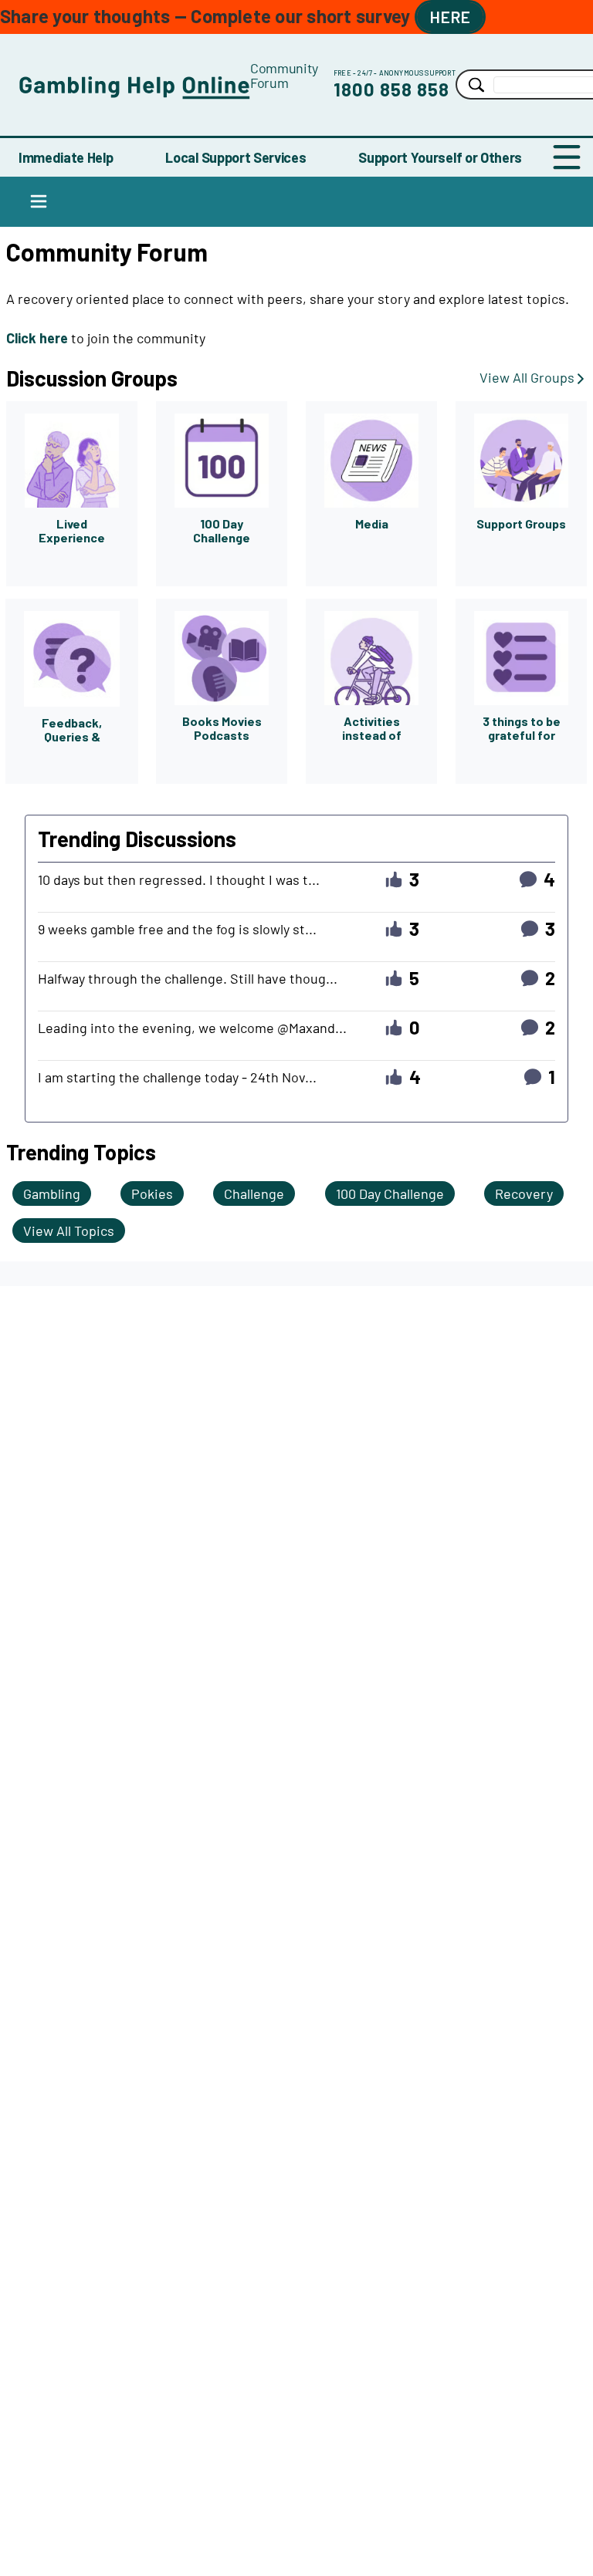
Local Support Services (236, 157)
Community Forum (284, 75)
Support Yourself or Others (440, 157)
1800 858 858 (391, 89)
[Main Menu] (567, 157)
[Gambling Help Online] (134, 84)
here (450, 17)
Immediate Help (66, 157)
